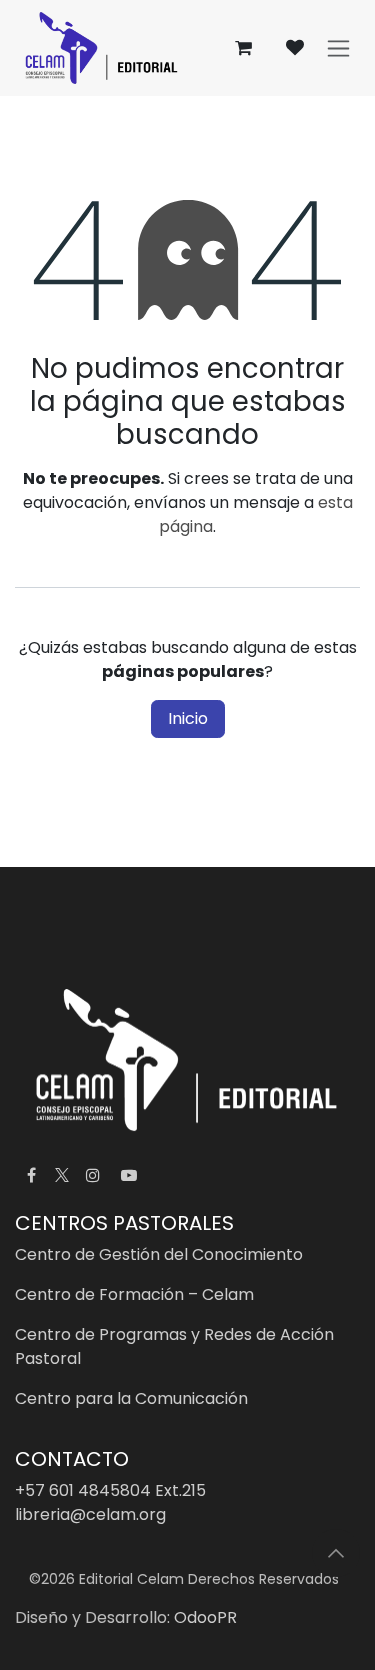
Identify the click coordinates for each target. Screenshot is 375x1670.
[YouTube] (129, 1175)
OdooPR (205, 1617)
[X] (62, 1175)
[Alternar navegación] (338, 48)
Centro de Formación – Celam (134, 1294)
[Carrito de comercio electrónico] (243, 48)
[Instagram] (93, 1175)
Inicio (188, 718)
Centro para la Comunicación (131, 1398)
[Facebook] (31, 1175)
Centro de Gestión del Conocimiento (159, 1254)
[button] (336, 1553)
